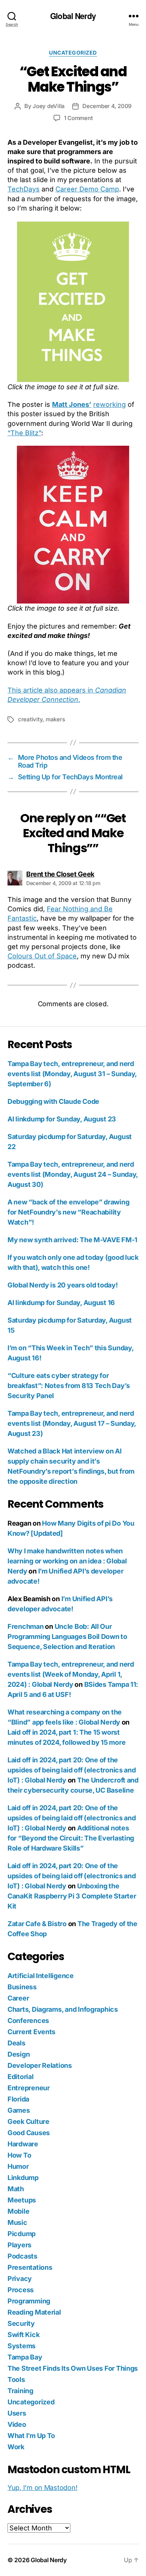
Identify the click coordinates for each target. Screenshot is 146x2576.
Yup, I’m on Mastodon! (42, 2488)
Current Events (31, 2032)
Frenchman (26, 1626)
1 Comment (78, 118)
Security (21, 2323)
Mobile (18, 2211)
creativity (30, 719)
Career (18, 1998)
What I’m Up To (31, 2436)
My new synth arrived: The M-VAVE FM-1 (72, 1240)
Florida (18, 2099)
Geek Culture (28, 2121)
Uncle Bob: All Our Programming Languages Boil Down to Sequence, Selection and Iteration (67, 1637)
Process (21, 2290)
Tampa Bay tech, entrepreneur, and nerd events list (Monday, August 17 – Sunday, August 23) (72, 1423)
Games (19, 2110)
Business (22, 1987)
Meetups (22, 2200)
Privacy (20, 2279)
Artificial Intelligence (41, 1976)
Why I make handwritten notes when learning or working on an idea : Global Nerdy (67, 1561)
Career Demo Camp (87, 189)
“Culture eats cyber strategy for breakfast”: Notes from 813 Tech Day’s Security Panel (69, 1386)
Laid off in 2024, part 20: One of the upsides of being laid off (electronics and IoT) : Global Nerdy (72, 1770)
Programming (29, 2301)
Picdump (22, 2234)
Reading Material (34, 2312)
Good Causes (29, 2133)
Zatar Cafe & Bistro (37, 1924)
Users (17, 2413)
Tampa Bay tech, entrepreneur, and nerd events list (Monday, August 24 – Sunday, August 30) (73, 1174)
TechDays (24, 189)
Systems (22, 2346)
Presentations (30, 2267)
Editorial (21, 2077)
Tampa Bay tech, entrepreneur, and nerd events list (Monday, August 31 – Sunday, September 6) (72, 1074)
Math (16, 2189)
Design (19, 2054)
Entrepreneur (29, 2088)
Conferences (28, 2021)
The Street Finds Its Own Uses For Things (73, 2368)
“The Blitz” (24, 433)
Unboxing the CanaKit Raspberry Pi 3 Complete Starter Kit (72, 1896)
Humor (18, 2166)
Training (20, 2391)
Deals (16, 2043)
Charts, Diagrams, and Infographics (63, 2009)
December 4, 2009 (107, 106)
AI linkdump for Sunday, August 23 (62, 1119)
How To (19, 2155)
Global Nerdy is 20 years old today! (63, 1285)
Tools (16, 2380)
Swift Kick (23, 2335)
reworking (109, 404)
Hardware (23, 2144)
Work (16, 2447)
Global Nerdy (73, 16)
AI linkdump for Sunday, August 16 (61, 1303)
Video (17, 2424)
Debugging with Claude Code (53, 1101)
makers (55, 719)
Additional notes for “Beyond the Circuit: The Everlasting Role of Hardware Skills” (71, 1838)
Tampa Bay (25, 2357)
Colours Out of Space (42, 956)
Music (17, 2222)
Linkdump (23, 2178)
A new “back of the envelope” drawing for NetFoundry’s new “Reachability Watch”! (68, 1212)
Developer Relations (40, 2065)
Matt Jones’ (72, 404)
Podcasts (22, 2256)
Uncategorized (73, 53)
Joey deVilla (49, 106)
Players (19, 2245)
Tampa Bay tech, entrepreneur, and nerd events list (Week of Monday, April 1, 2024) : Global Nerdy (71, 1674)
